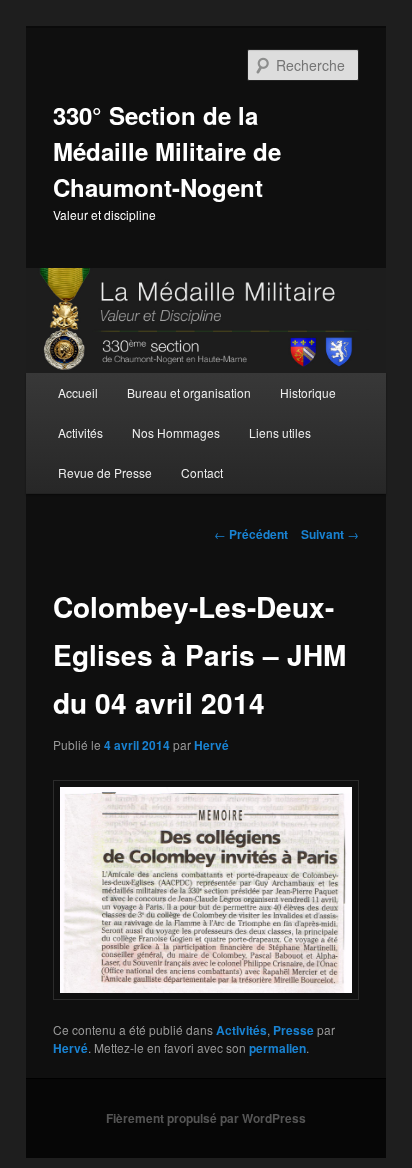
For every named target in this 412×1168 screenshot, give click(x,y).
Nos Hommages (176, 432)
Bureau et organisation (189, 392)
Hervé (211, 745)
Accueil (78, 392)
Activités (80, 432)
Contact (202, 472)
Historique (308, 392)
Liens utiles (280, 432)
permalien (277, 1048)
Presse (293, 1030)
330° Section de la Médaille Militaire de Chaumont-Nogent (167, 151)
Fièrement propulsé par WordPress (206, 1118)
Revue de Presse (105, 472)
